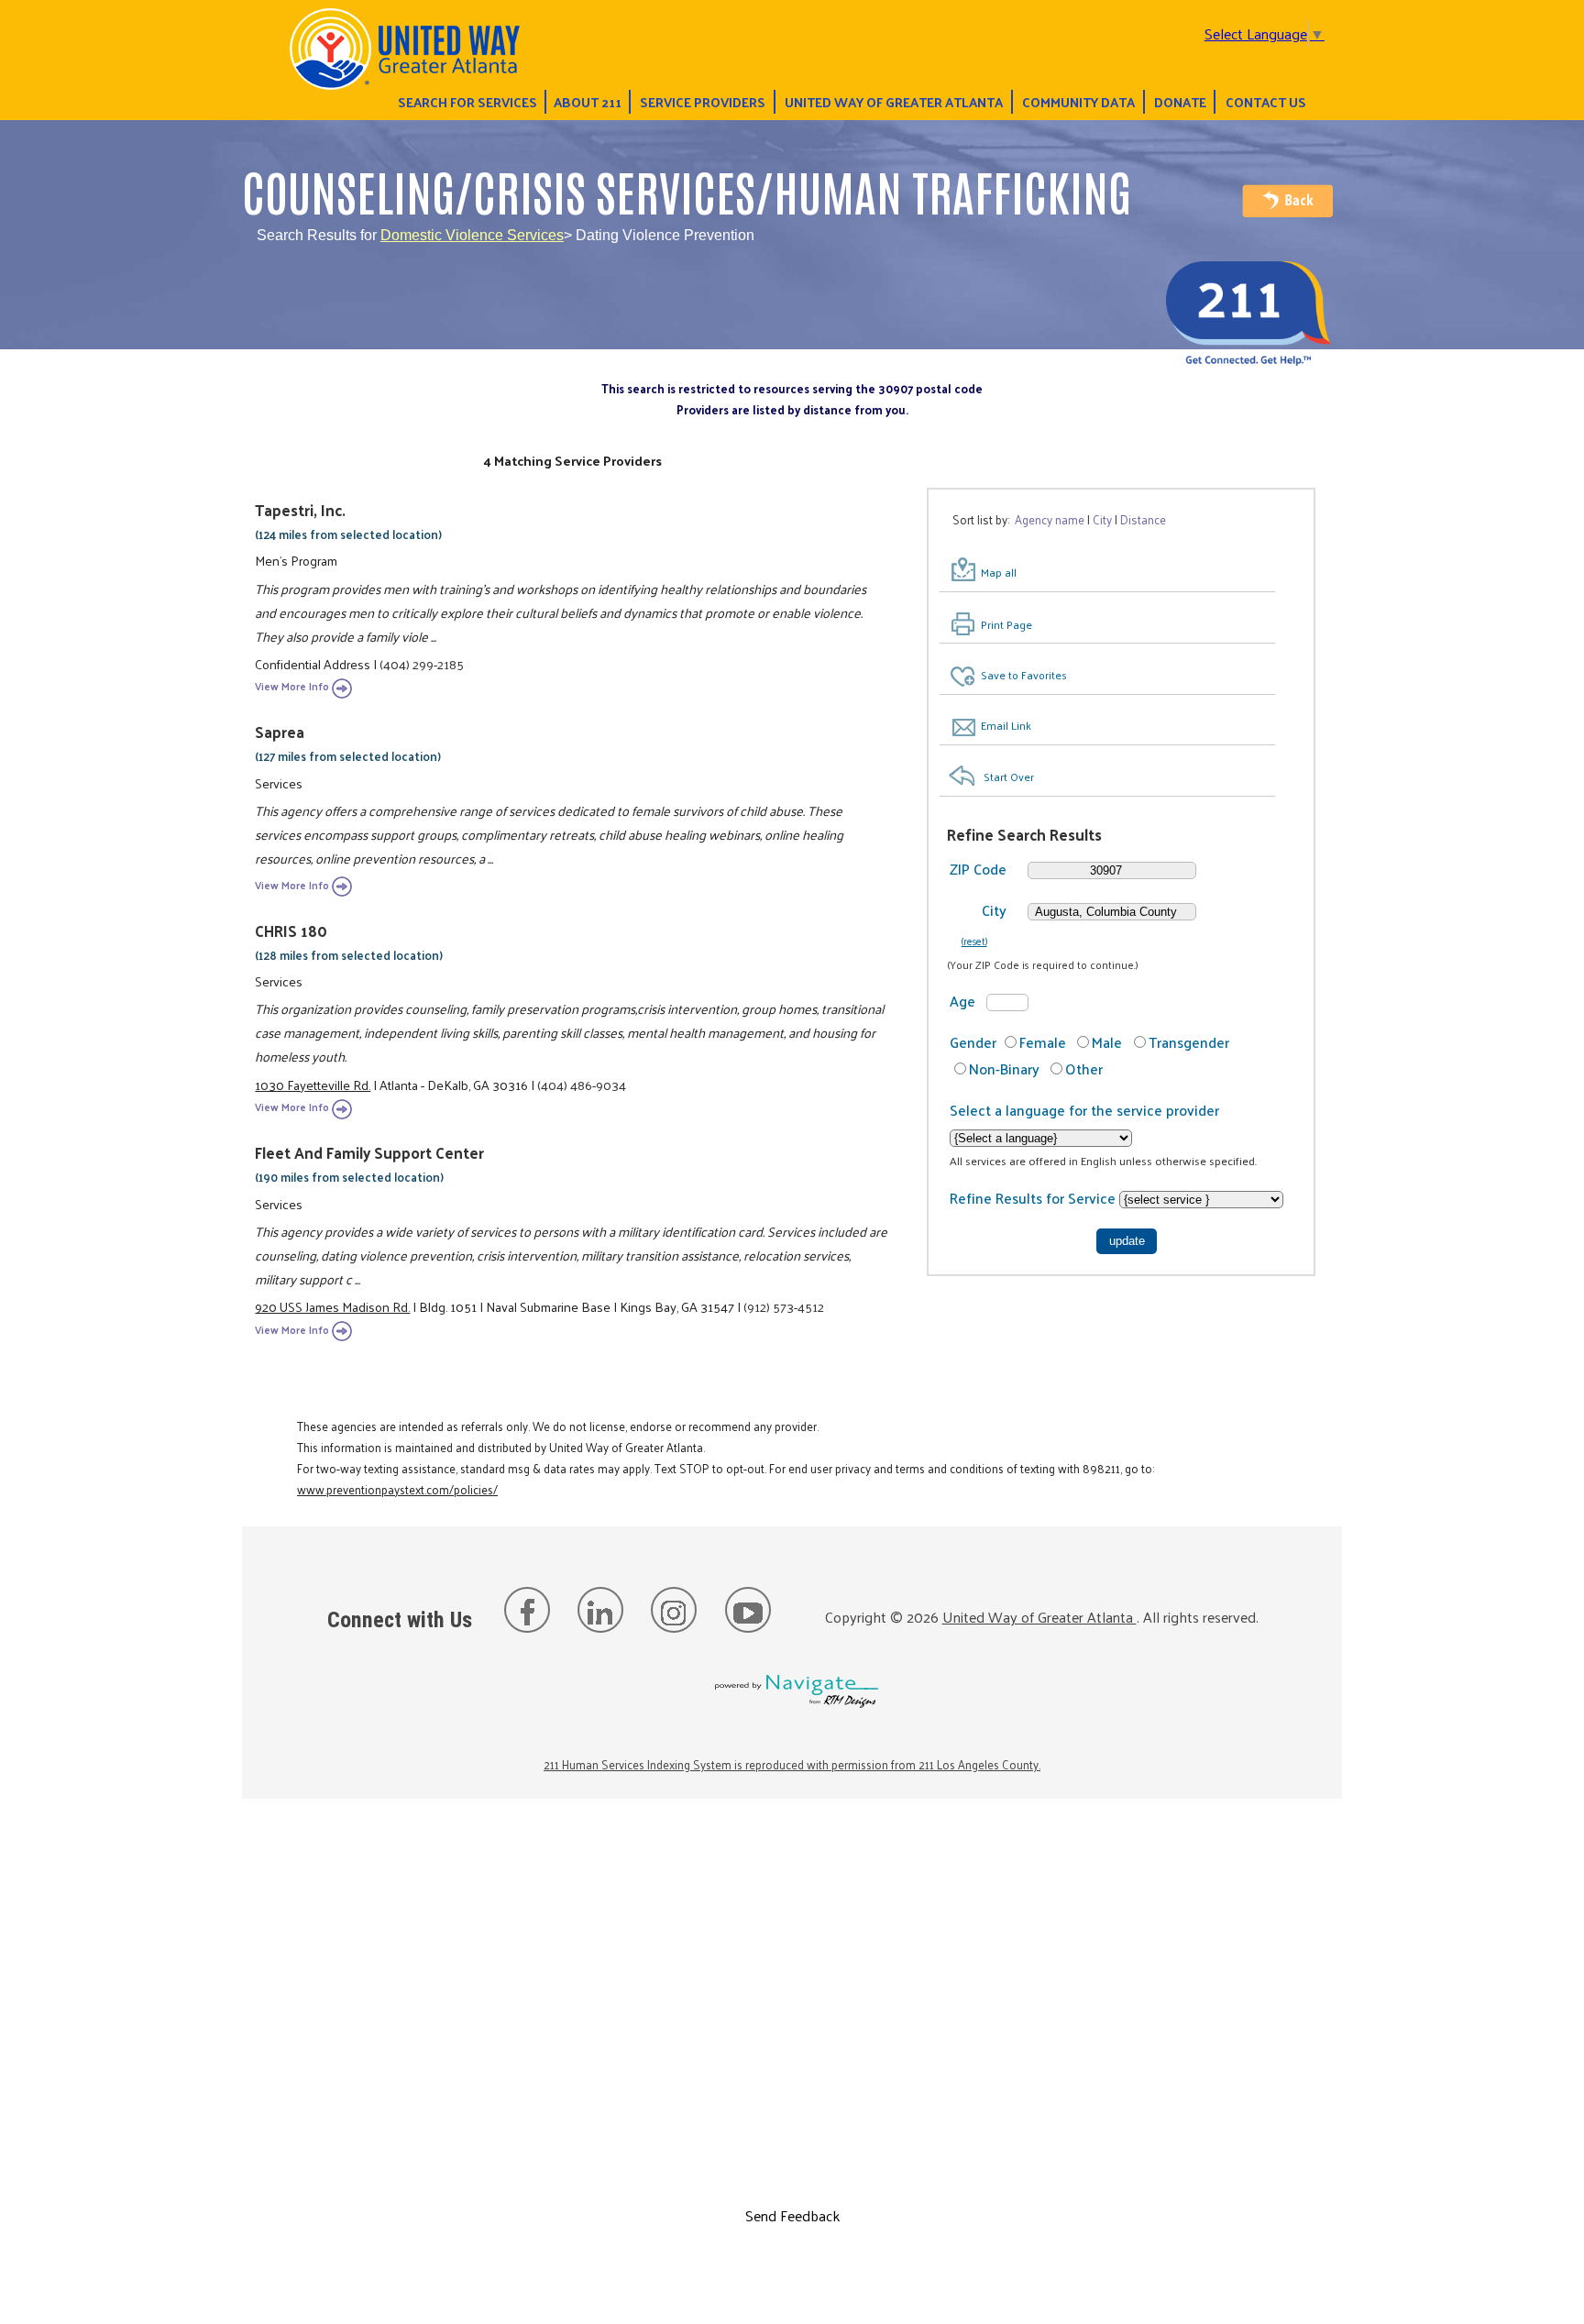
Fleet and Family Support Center (369, 1152)
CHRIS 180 (291, 931)
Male (1107, 1042)
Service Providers (703, 102)
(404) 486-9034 (582, 1085)
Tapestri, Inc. (300, 510)
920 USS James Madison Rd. (332, 1306)
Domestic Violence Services (472, 235)
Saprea (280, 732)
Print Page (1006, 624)
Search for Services (467, 102)
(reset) (974, 941)
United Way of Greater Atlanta (894, 102)
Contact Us (1266, 102)
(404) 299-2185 (422, 664)
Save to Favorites (1024, 675)
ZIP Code (978, 869)
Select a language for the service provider (1084, 1110)
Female (1043, 1042)
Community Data (1078, 102)
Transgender (1189, 1042)
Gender (973, 1042)
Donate (1180, 102)
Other (1084, 1068)
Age (962, 1001)
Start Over (1009, 777)
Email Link (1006, 725)
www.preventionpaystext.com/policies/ (397, 1489)
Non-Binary (1004, 1068)
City (994, 910)
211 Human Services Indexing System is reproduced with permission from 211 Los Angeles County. (792, 1764)
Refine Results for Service (1034, 1198)
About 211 (588, 102)
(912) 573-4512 (784, 1306)
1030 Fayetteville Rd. (313, 1085)
